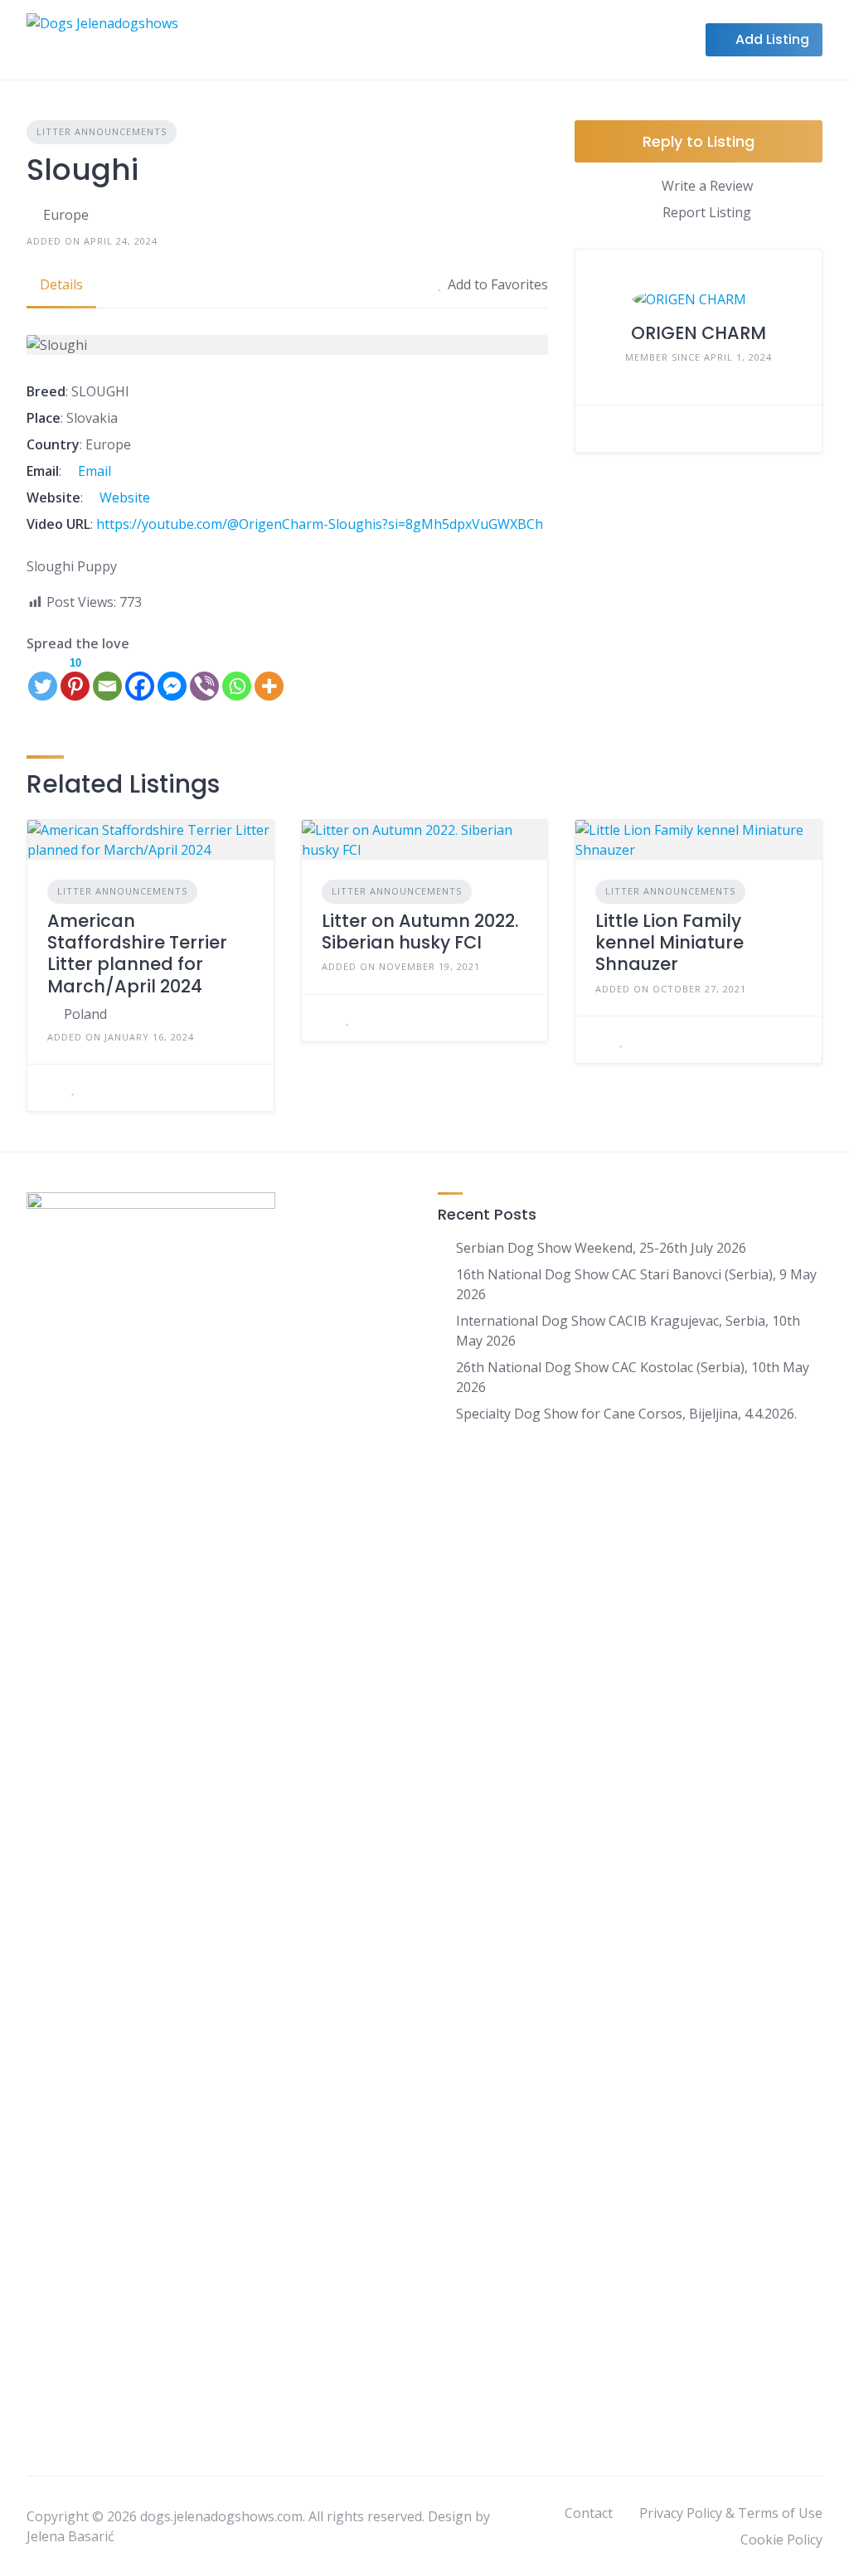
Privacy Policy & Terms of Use (731, 2513)
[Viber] (204, 678)
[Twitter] (43, 678)
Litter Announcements (102, 131)
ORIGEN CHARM (699, 333)
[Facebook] (140, 678)
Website (123, 497)
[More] (269, 678)
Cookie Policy (781, 2540)
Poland (85, 1014)
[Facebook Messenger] (172, 678)
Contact (589, 2513)
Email (93, 471)
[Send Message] (600, 429)
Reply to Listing (699, 141)
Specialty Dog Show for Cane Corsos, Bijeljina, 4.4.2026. (626, 1414)
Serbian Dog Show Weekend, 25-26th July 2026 (601, 1248)
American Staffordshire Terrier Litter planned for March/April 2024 (137, 953)
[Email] (107, 678)
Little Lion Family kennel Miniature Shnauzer (669, 943)
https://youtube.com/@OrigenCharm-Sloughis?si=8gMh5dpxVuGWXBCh (320, 524)
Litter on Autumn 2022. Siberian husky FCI (420, 931)
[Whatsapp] (237, 678)
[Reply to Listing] (52, 1088)
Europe (66, 215)
